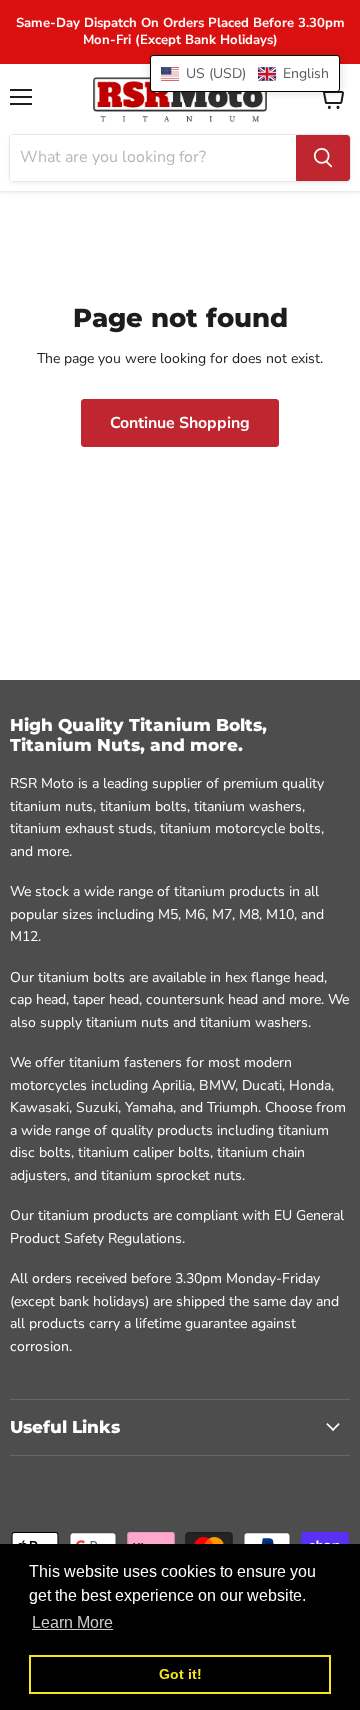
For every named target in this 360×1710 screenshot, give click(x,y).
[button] (245, 73)
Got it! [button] (180, 1674)
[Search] (323, 158)
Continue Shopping (180, 423)
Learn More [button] (72, 1622)
